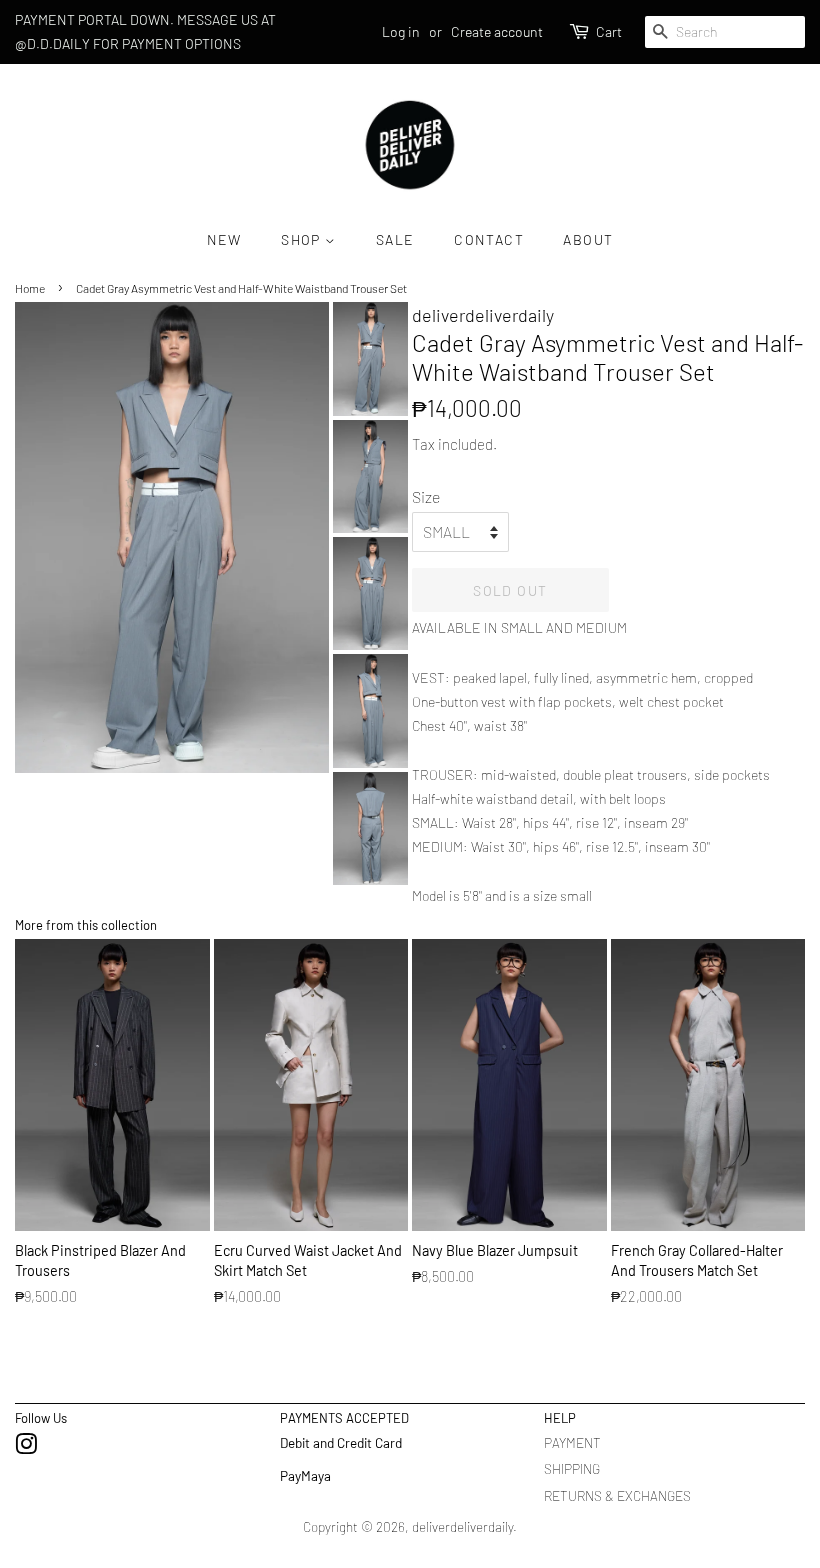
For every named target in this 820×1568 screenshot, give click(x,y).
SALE (395, 239)
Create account (497, 31)
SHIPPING (572, 1468)
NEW (224, 239)
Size (426, 496)
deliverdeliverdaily (462, 1526)
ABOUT (588, 239)
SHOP (303, 239)
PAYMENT (572, 1442)
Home (30, 288)
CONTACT (489, 239)
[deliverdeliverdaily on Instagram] (26, 1447)
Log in (401, 31)
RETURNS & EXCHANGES (617, 1495)
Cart (609, 31)
